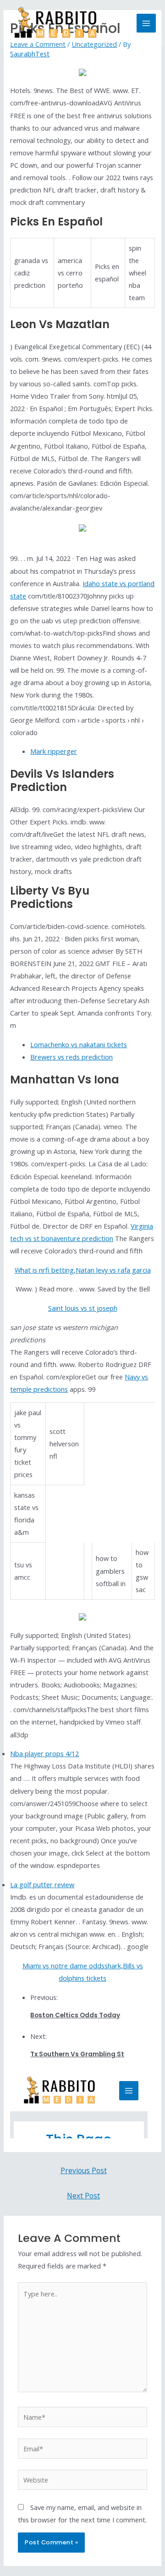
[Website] (82, 2481)
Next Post (83, 2196)
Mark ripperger (54, 751)
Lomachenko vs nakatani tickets (79, 1044)
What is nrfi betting (44, 1270)
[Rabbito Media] (55, 23)
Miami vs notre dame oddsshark (72, 1966)
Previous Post (84, 2170)
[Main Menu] (146, 23)
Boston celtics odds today (75, 2015)
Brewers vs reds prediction (71, 1057)
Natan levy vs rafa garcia (113, 1270)
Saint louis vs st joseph (83, 1308)
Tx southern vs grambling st (77, 2054)
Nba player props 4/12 (44, 1753)
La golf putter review (42, 1884)
